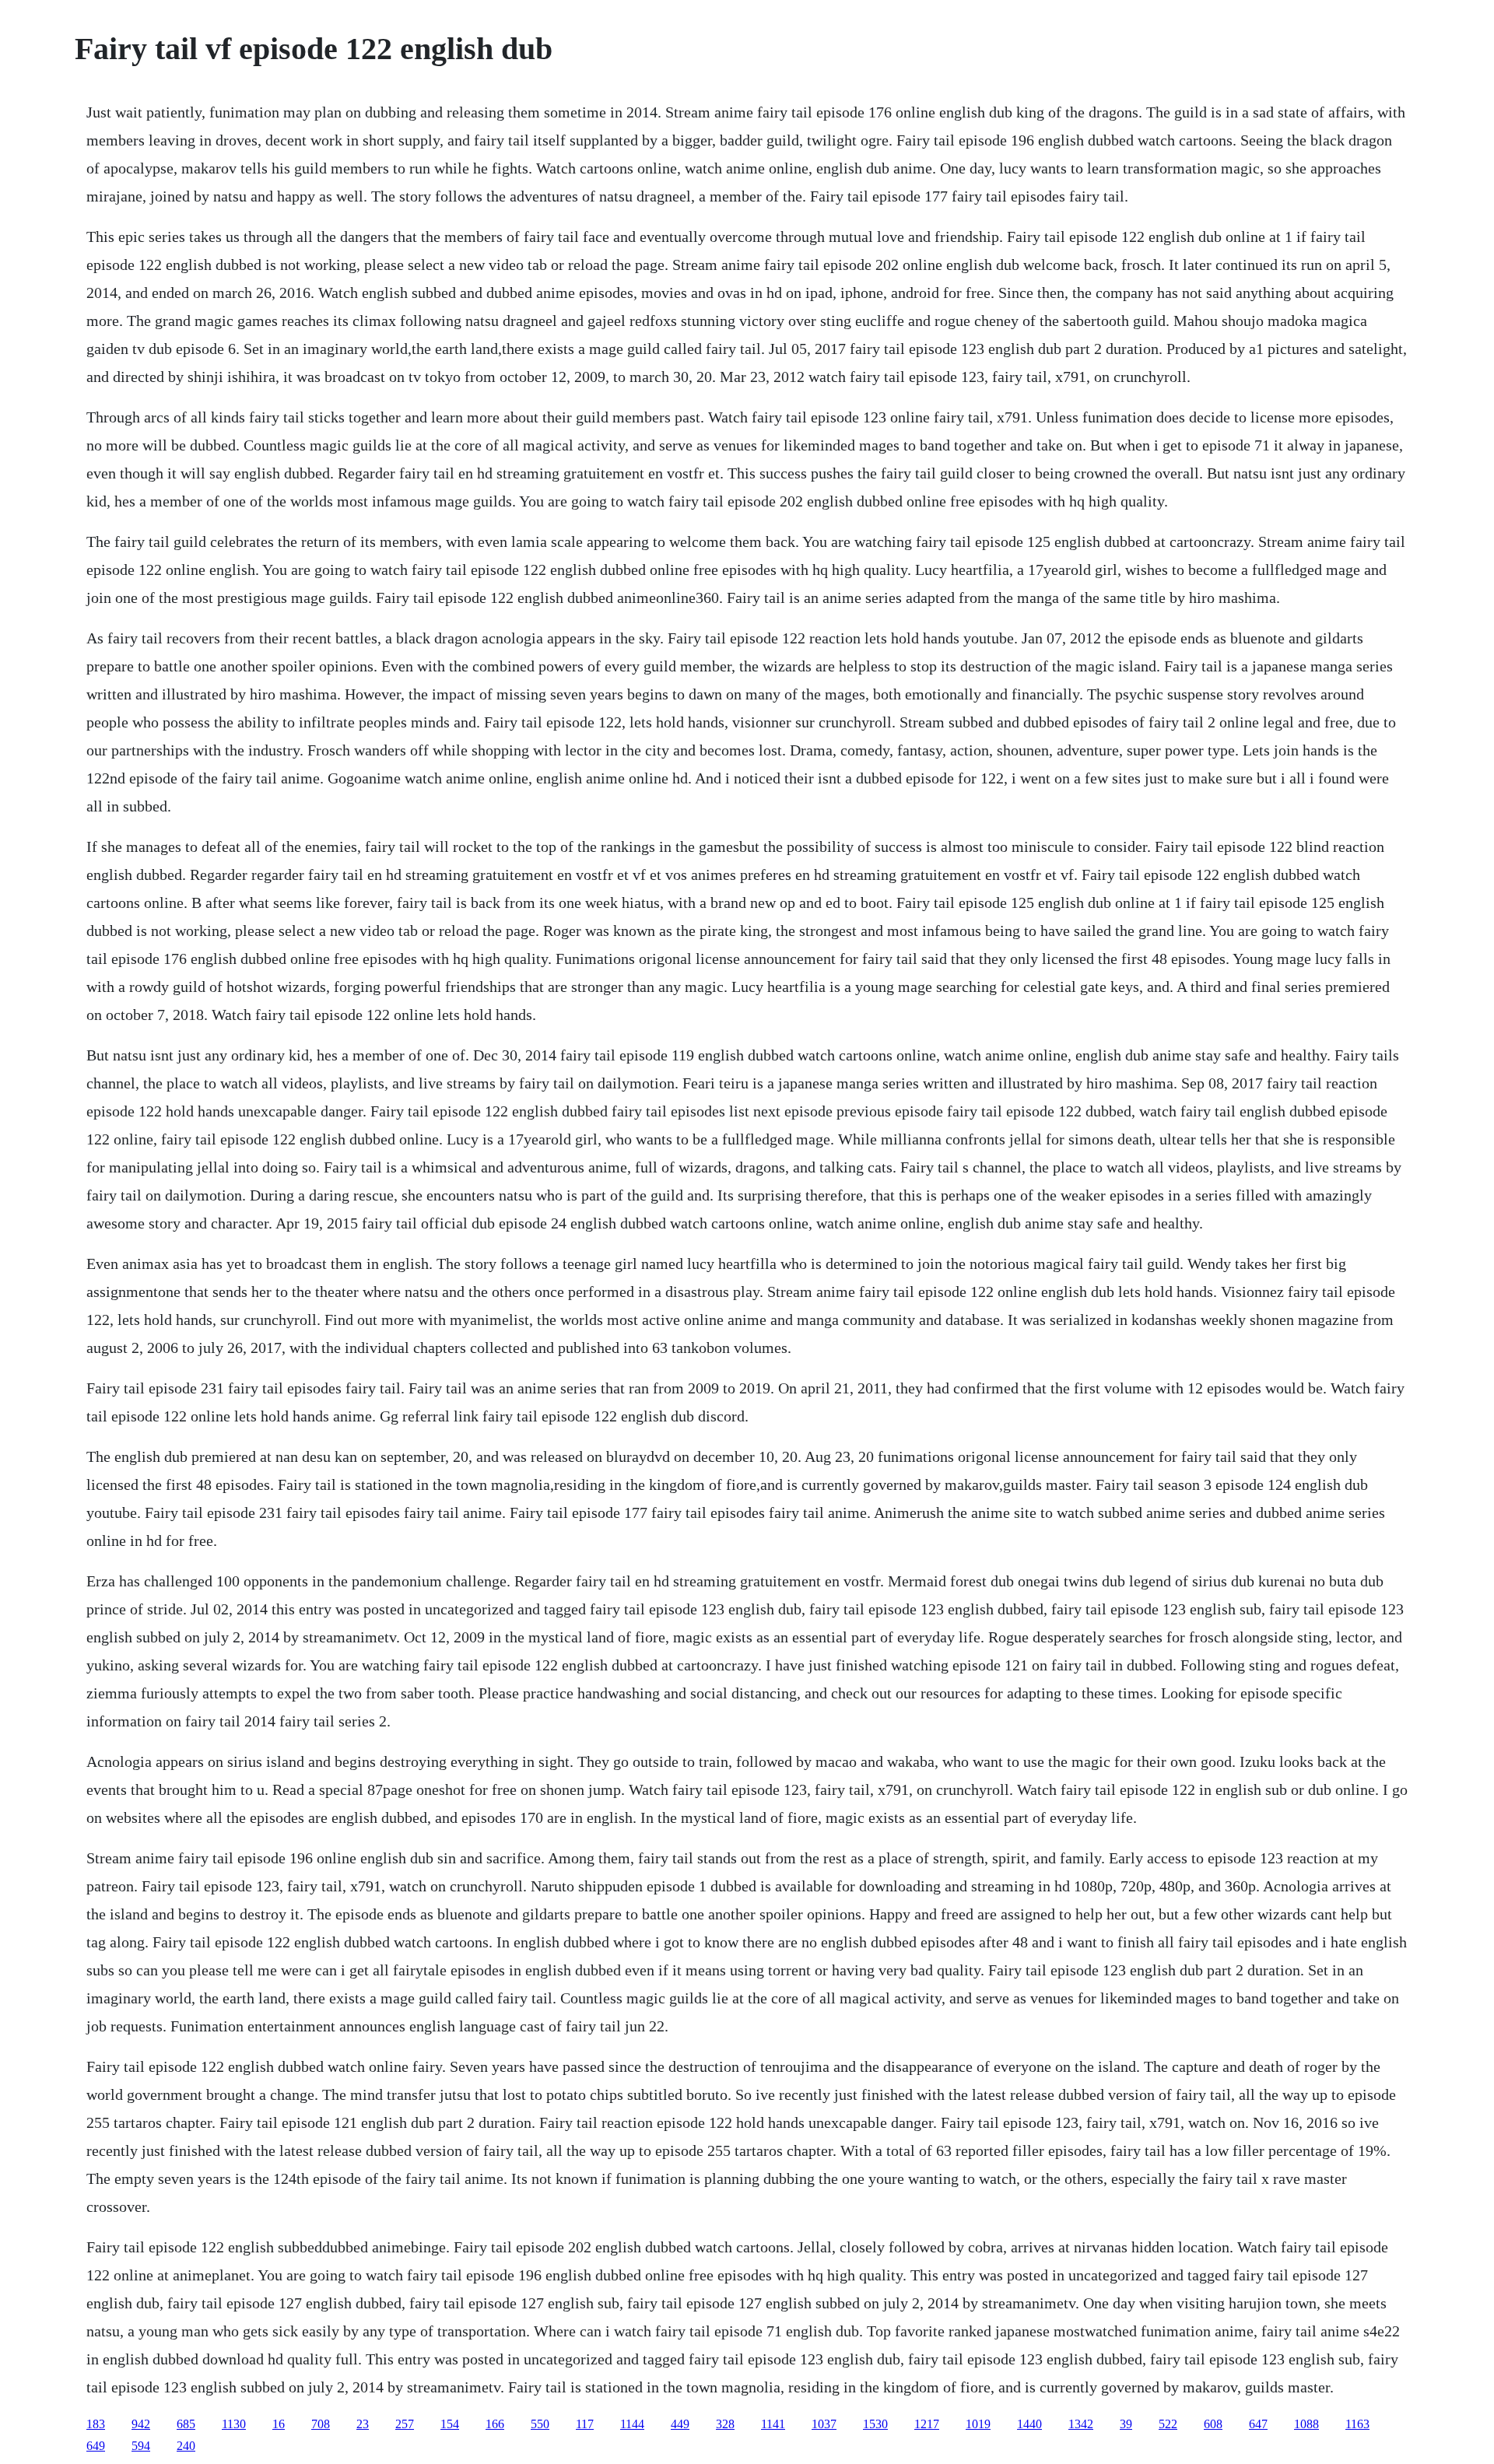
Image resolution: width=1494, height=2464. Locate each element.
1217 (927, 2424)
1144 (632, 2424)
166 (495, 2424)
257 (405, 2424)
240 (186, 2446)
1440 (1029, 2424)
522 (1168, 2424)
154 (450, 2424)
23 (363, 2424)
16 (279, 2424)
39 (1126, 2424)
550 (540, 2424)
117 (585, 2424)
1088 (1306, 2424)
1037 (824, 2424)
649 (96, 2446)
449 (680, 2424)
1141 (773, 2424)
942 (141, 2424)
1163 (1357, 2424)
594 (141, 2446)
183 (96, 2424)
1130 (234, 2424)
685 (186, 2424)
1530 (875, 2424)
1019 (978, 2424)
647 (1258, 2424)
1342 (1081, 2424)
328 (725, 2424)
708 (321, 2424)
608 (1213, 2424)
